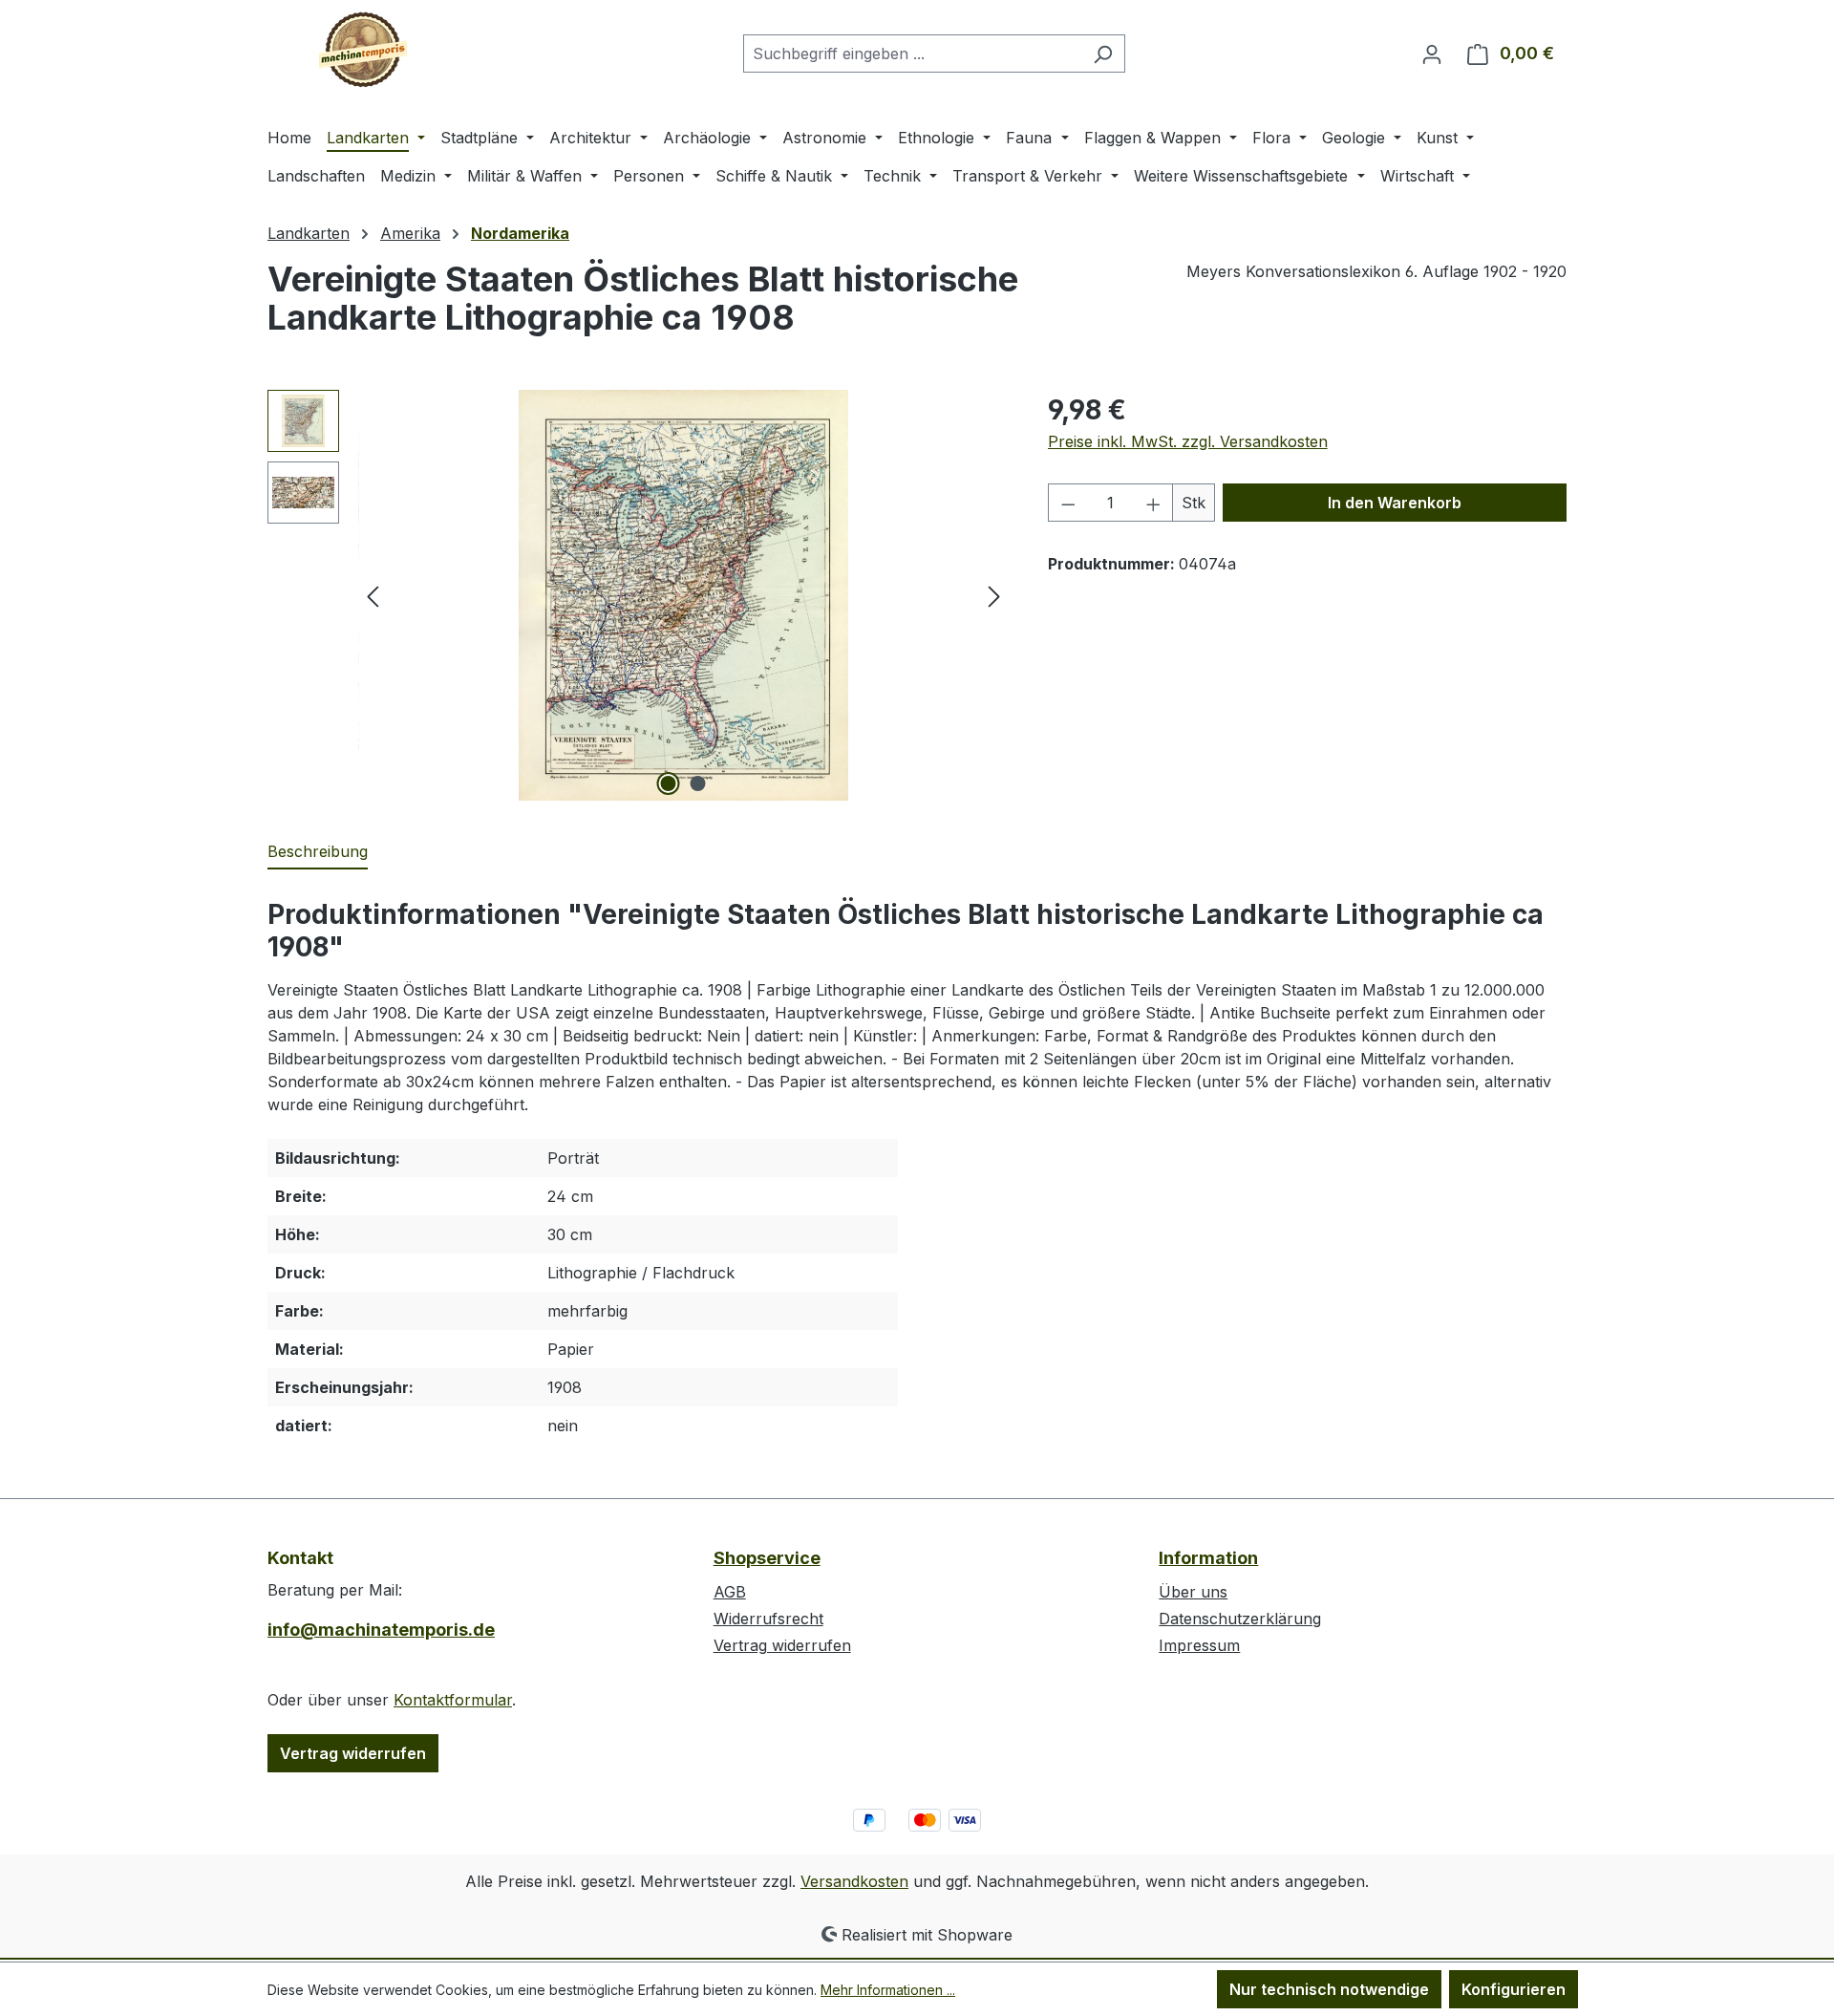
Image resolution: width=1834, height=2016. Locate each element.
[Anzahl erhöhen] (1154, 503)
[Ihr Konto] (1432, 54)
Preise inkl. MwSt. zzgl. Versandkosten (1188, 441)
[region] (639, 595)
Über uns (1193, 1592)
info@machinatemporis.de (381, 1630)
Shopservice (767, 1558)
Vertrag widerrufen (353, 1753)
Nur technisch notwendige (1329, 1989)
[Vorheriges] (373, 596)
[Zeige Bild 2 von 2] (698, 783)
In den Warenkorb (1395, 503)
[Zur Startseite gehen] (363, 50)
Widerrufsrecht (768, 1619)
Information (1208, 1558)
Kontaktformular (453, 1700)
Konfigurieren (1514, 1989)
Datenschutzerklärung (1240, 1619)
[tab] (318, 852)
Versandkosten (854, 1881)
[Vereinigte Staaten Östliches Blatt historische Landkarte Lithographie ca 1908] (684, 595)
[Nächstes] (994, 596)
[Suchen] (1103, 54)
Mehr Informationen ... (888, 1990)
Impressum (1199, 1645)
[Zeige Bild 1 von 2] (669, 783)
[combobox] (912, 54)
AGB (730, 1592)
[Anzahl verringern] (1068, 503)
